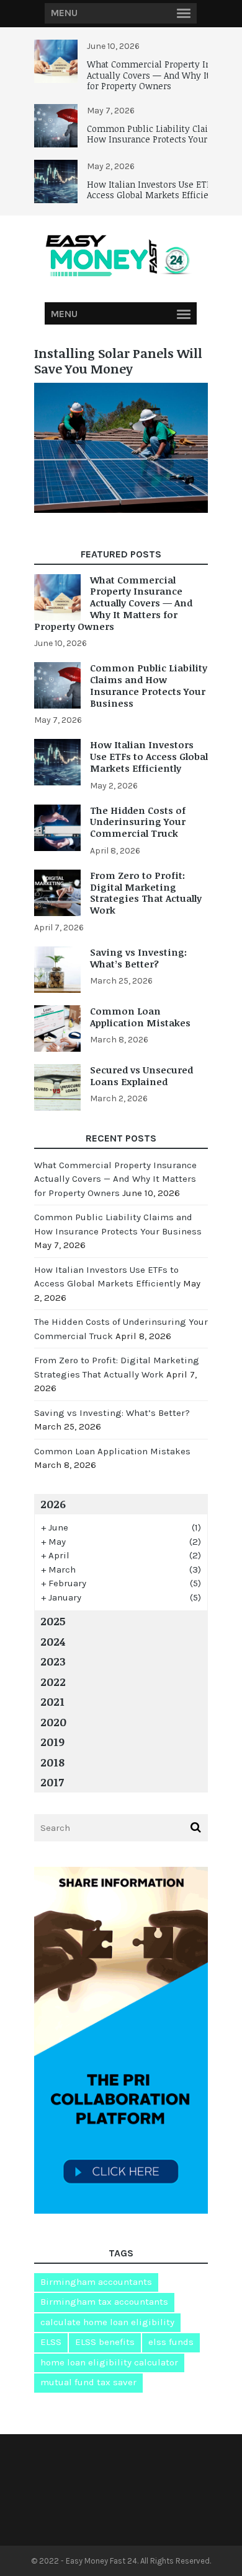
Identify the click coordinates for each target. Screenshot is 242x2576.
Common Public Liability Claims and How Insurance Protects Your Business (149, 685)
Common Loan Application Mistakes (140, 1017)
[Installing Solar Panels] (121, 509)
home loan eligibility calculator (109, 2362)
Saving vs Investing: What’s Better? (138, 958)
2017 (52, 1782)
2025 (53, 1621)
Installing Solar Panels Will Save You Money (118, 361)
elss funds (171, 2342)
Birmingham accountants (96, 2282)
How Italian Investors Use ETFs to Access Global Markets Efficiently (157, 190)
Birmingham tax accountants (104, 2302)
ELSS (51, 2342)
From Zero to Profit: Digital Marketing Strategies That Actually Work (146, 893)
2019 (52, 1742)
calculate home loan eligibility (107, 2322)
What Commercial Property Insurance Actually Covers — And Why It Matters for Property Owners (113, 603)
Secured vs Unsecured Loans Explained (141, 1076)
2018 (52, 1762)
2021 (52, 1701)
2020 (53, 1722)
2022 (53, 1682)
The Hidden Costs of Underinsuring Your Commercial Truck (138, 822)
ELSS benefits (105, 2342)
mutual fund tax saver (88, 2382)
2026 (53, 1504)
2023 (53, 1661)
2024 (53, 1641)
